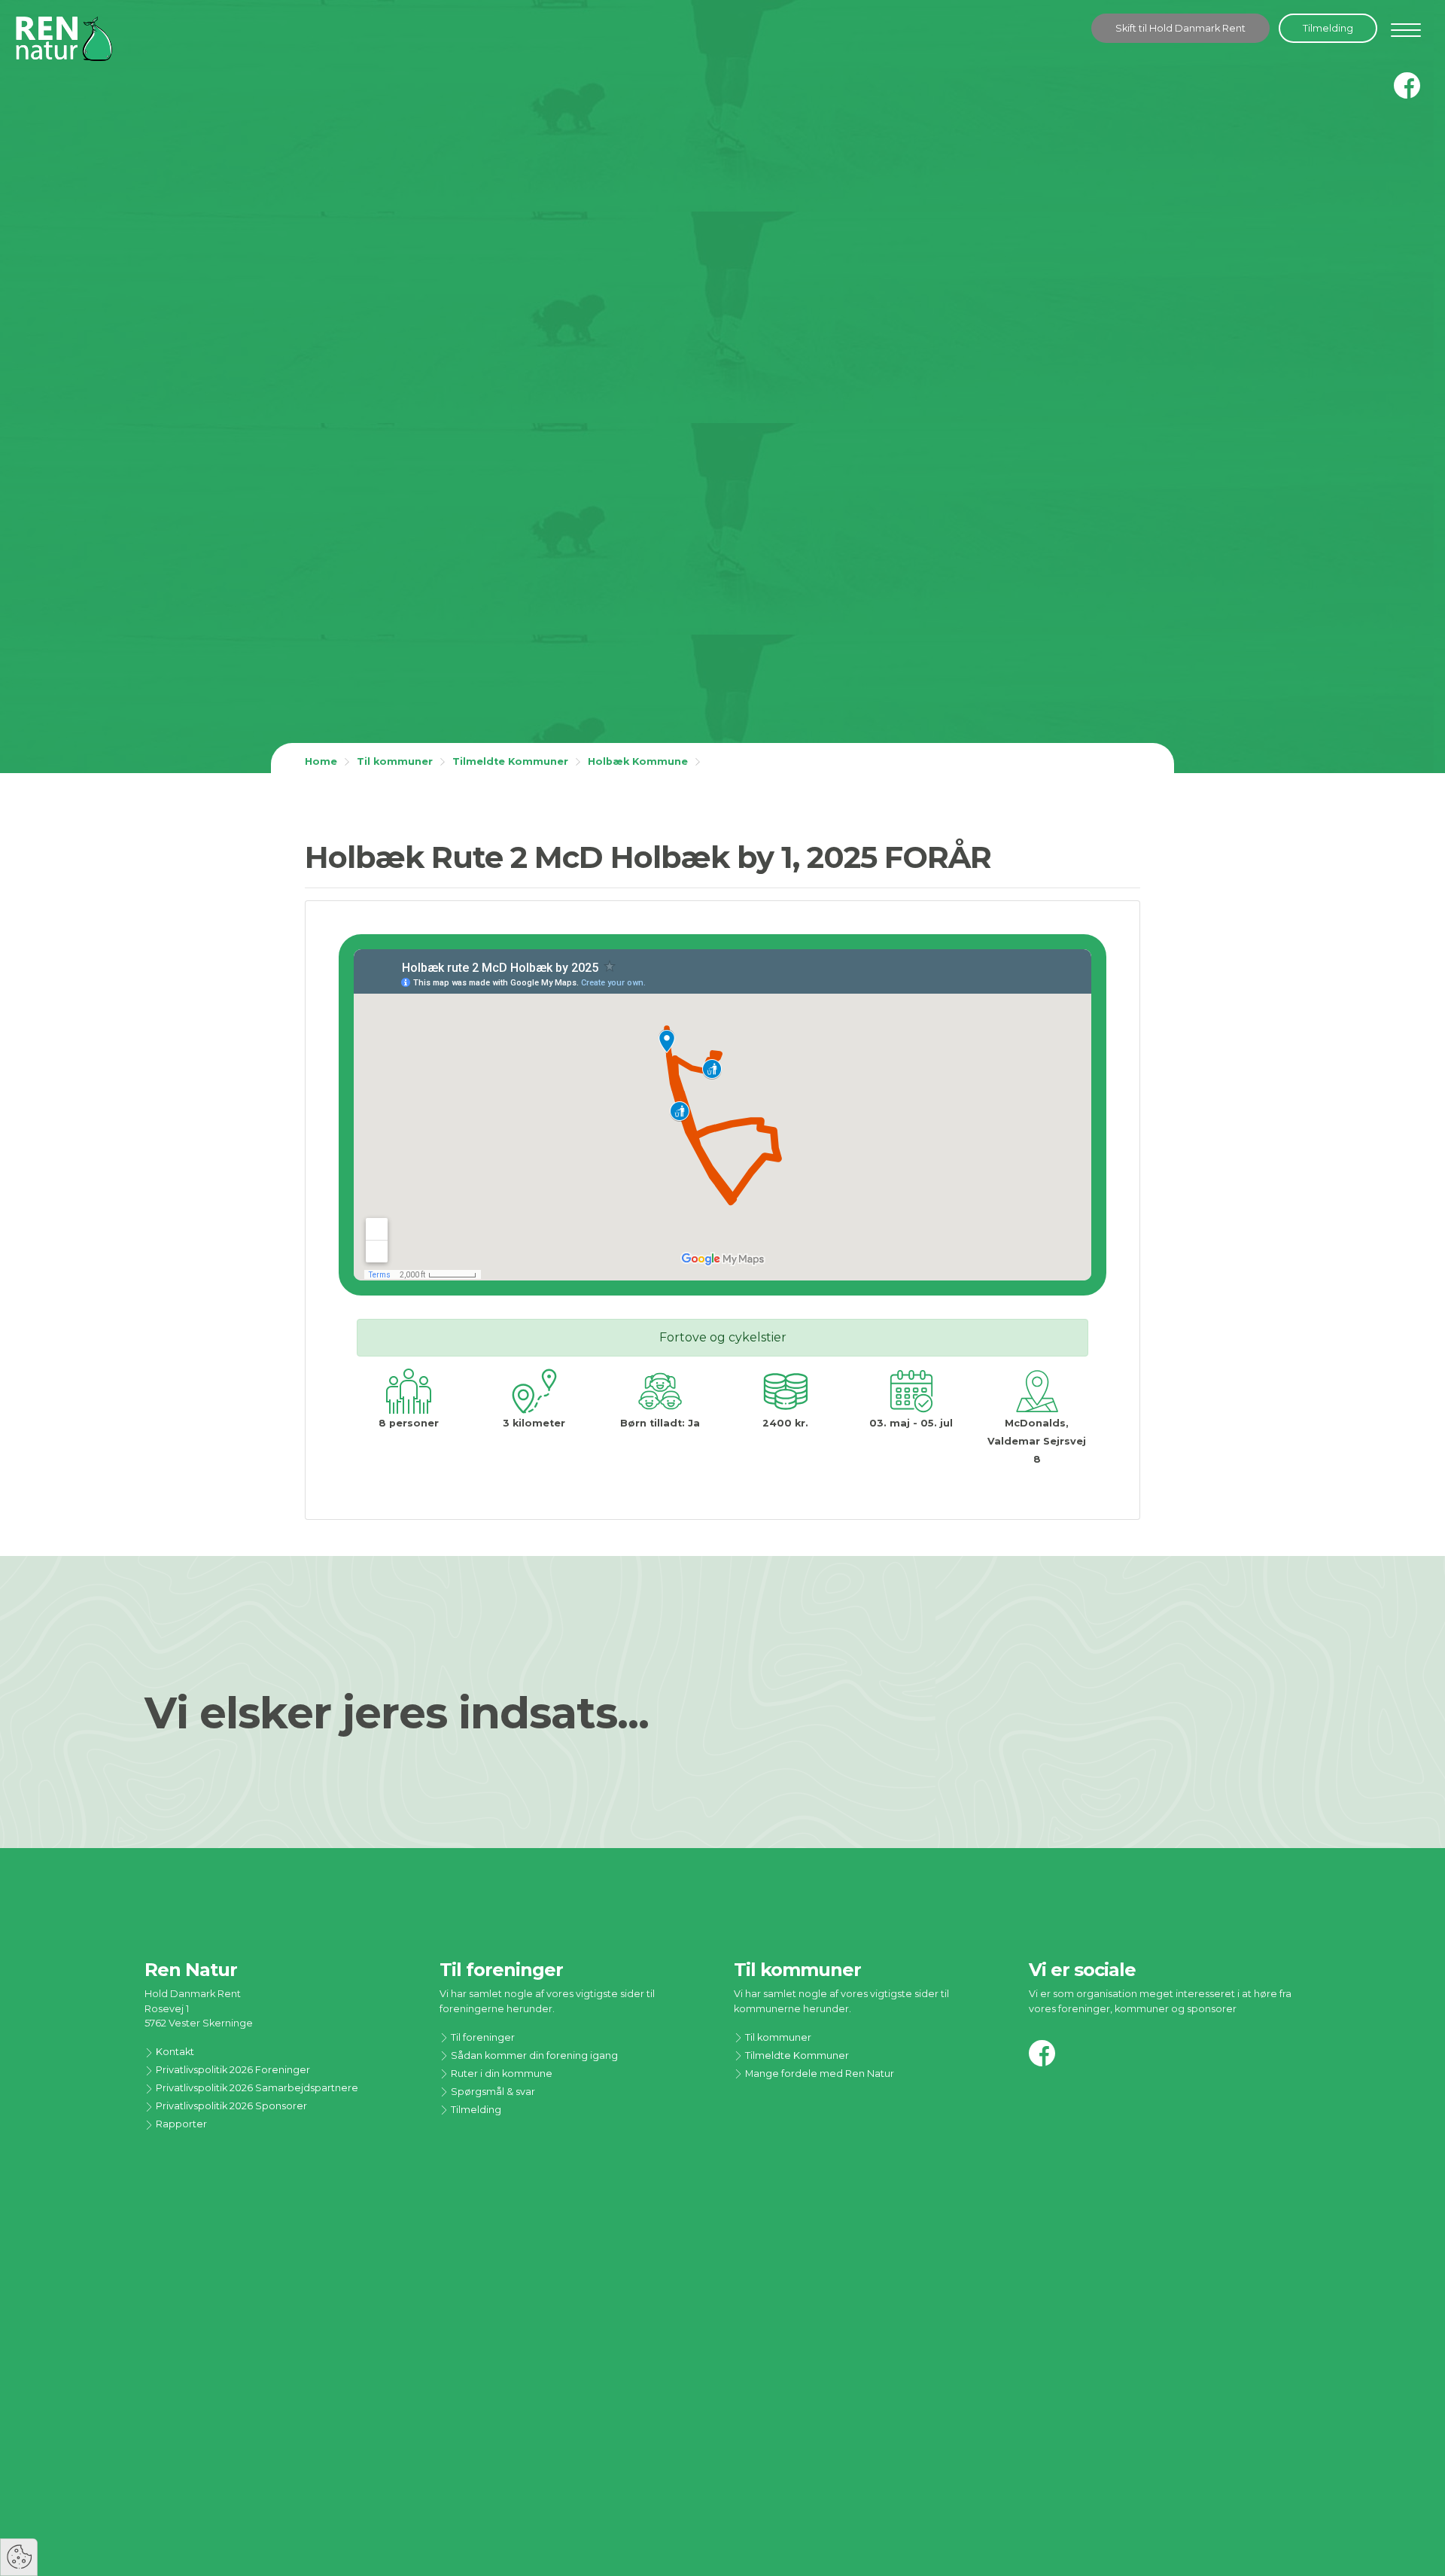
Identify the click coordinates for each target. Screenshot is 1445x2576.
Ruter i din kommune (500, 2074)
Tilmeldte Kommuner (510, 761)
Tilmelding (1328, 28)
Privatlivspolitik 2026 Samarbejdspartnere (256, 2088)
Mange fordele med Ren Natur (818, 2074)
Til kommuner (395, 761)
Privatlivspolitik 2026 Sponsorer (230, 2106)
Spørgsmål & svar (492, 2092)
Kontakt (174, 2052)
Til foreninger (482, 2037)
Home (321, 761)
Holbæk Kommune (638, 761)
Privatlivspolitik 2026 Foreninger (232, 2070)
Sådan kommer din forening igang (533, 2055)
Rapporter (180, 2124)
